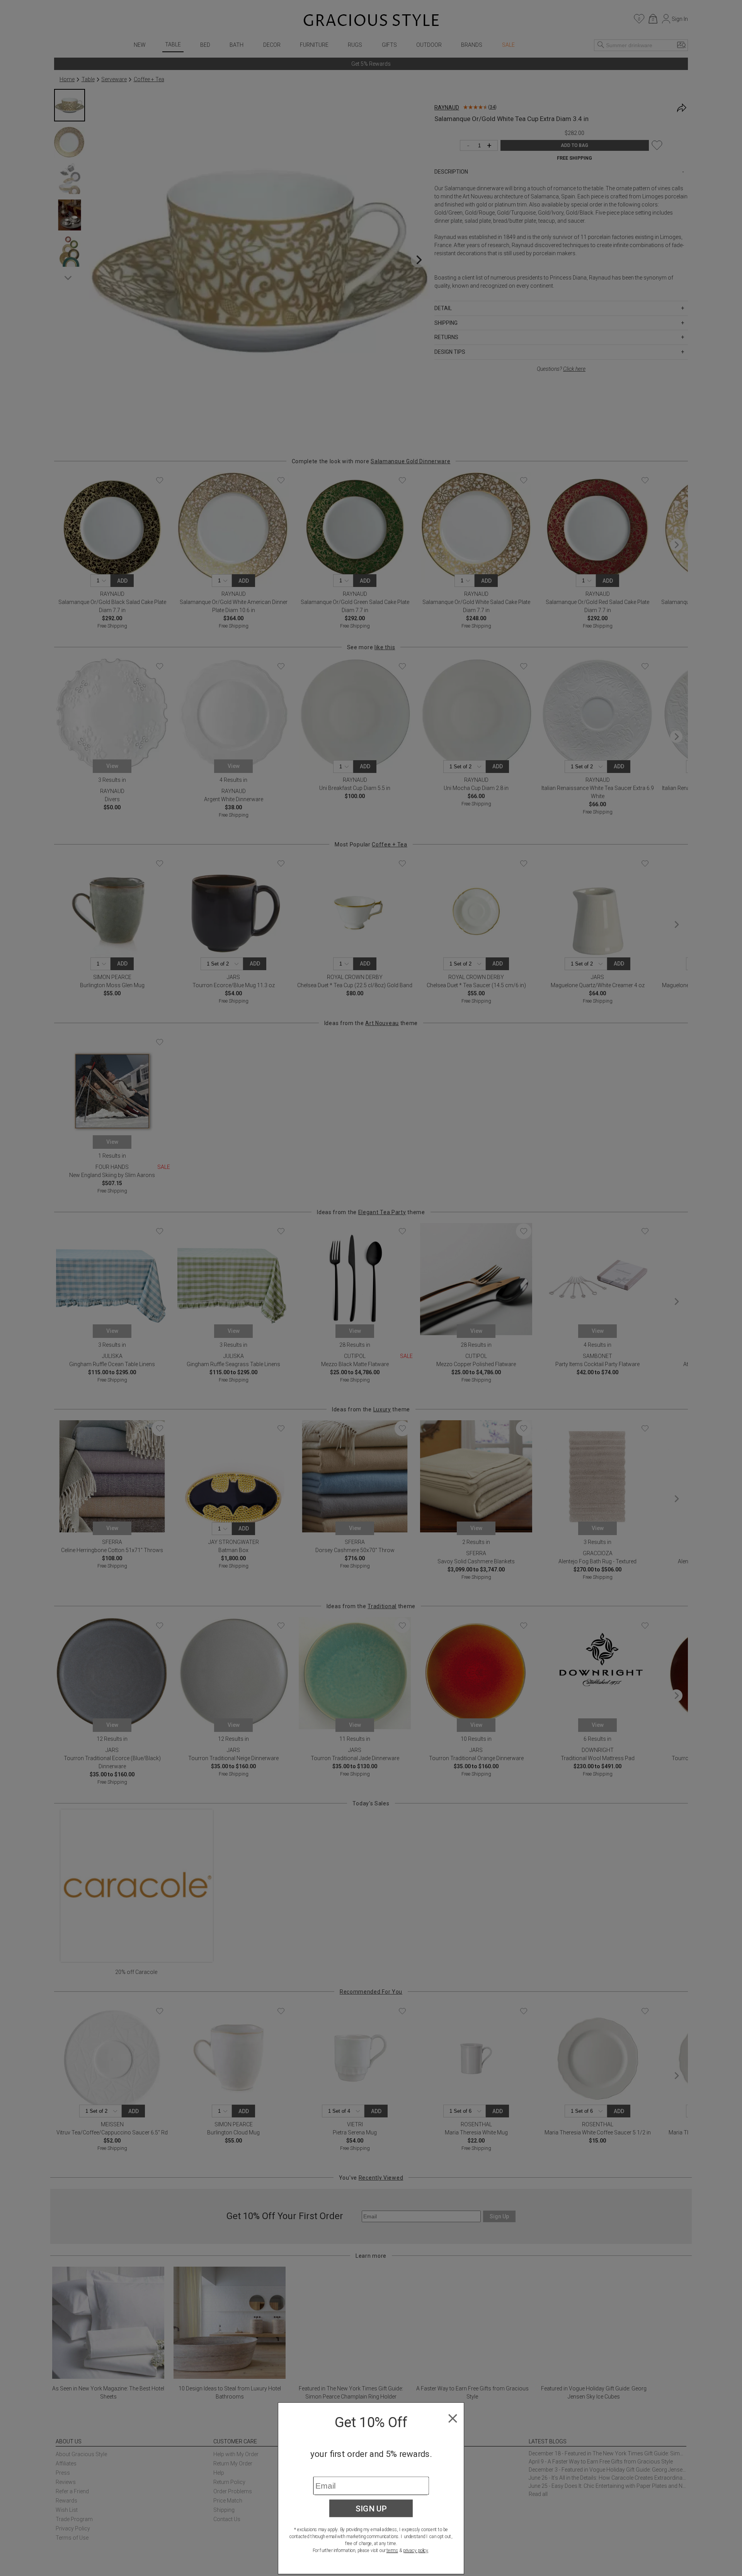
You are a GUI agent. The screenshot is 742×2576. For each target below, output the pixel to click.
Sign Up (371, 2508)
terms (392, 2550)
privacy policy (416, 2550)
